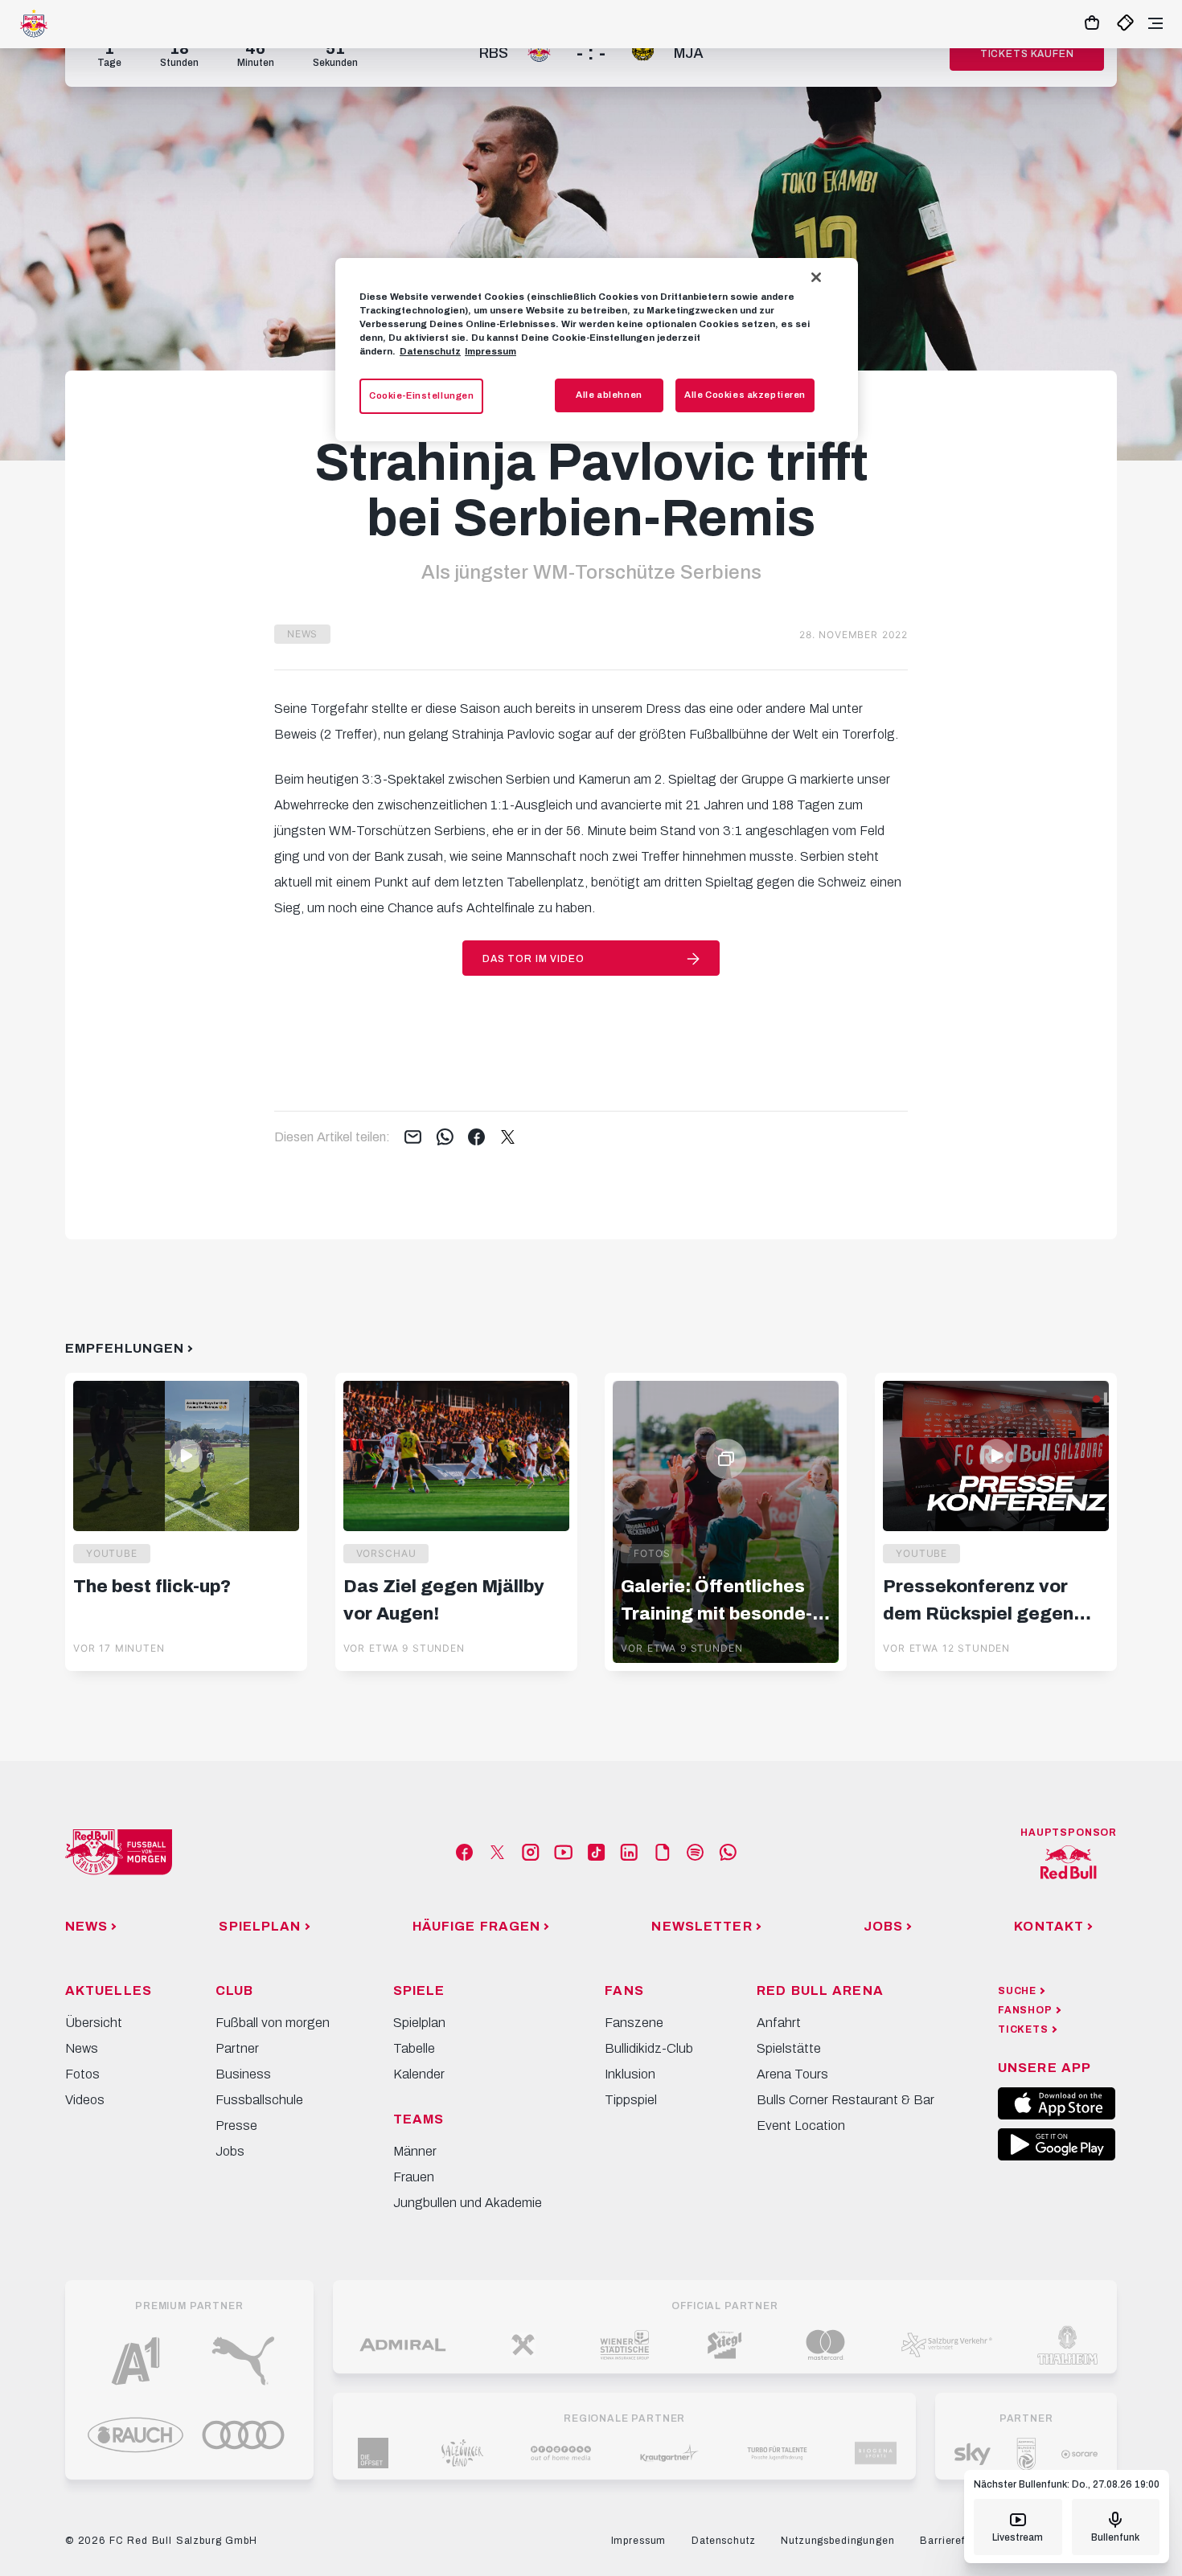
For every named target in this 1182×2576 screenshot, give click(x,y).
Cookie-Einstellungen (421, 395)
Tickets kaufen (1027, 54)
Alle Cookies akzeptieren (745, 395)
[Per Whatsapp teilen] (445, 1138)
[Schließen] (816, 277)
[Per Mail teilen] (413, 1138)
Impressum (490, 351)
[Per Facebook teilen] (476, 1138)
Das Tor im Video (533, 959)
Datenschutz (430, 351)
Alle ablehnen (609, 395)
